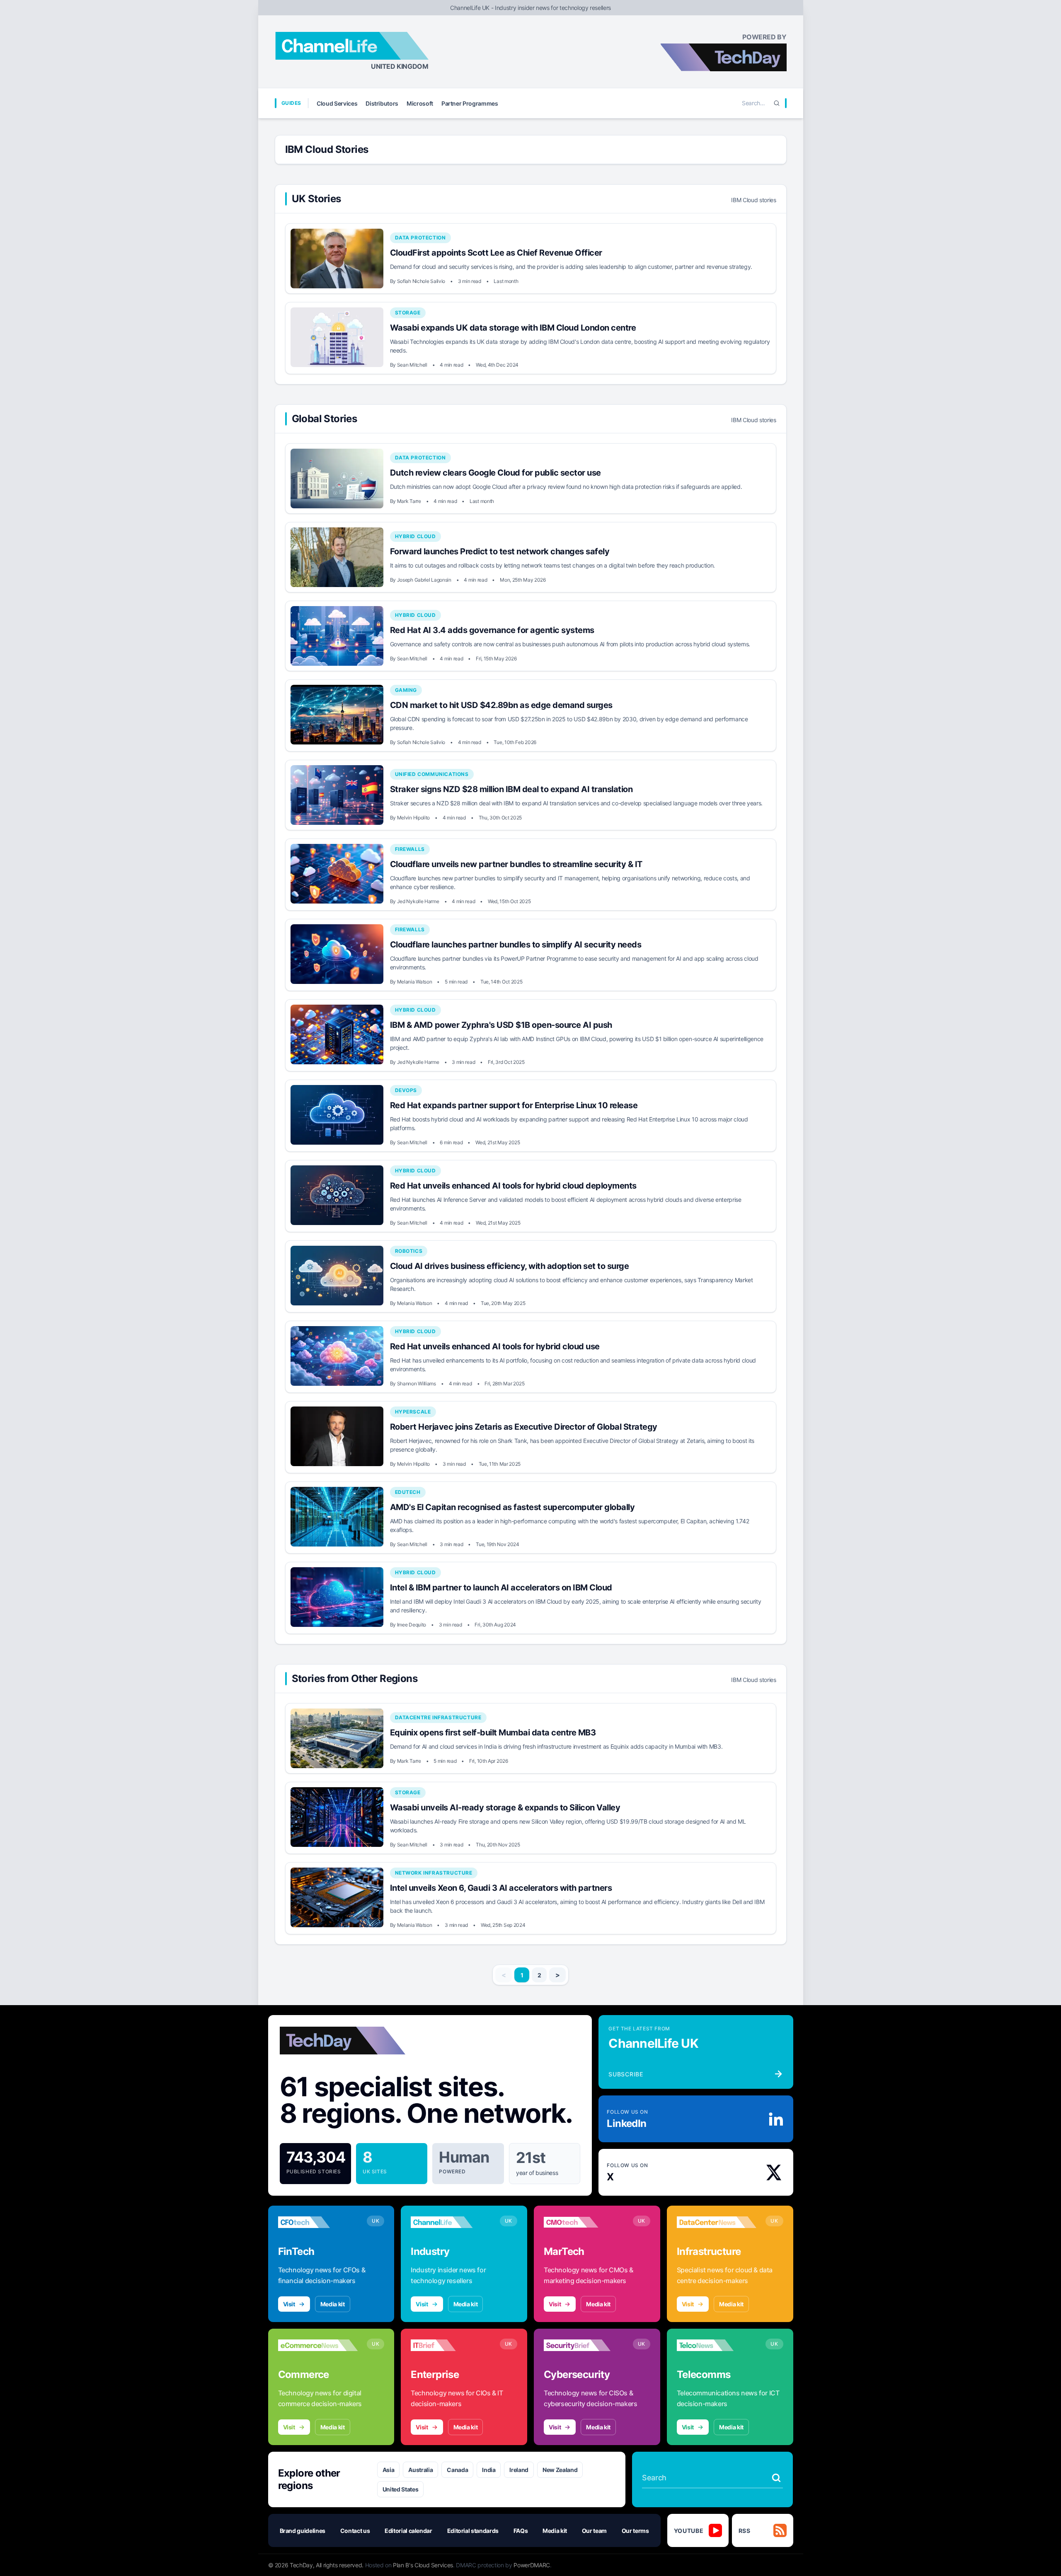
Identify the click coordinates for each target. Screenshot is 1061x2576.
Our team (594, 2531)
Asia (389, 2470)
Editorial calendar (408, 2531)
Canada (457, 2470)
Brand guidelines (303, 2531)
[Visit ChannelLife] (451, 2222)
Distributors (382, 103)
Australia (420, 2470)
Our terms (635, 2531)
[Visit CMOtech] (584, 2222)
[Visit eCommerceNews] (318, 2345)
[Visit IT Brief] (451, 2345)
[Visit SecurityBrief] (584, 2345)
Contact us (355, 2531)
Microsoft (420, 103)
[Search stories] (776, 2478)
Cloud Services (337, 103)
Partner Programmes (470, 103)
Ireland (519, 2470)
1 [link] (522, 1975)
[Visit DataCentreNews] (717, 2222)
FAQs (521, 2531)
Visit (289, 2304)
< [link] (504, 1975)
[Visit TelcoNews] (717, 2345)
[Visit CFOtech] (318, 2222)
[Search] (777, 103)
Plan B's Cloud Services (423, 2565)
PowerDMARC (532, 2565)
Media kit (333, 2304)
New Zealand (560, 2470)
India (489, 2470)
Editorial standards (473, 2531)
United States (400, 2489)
